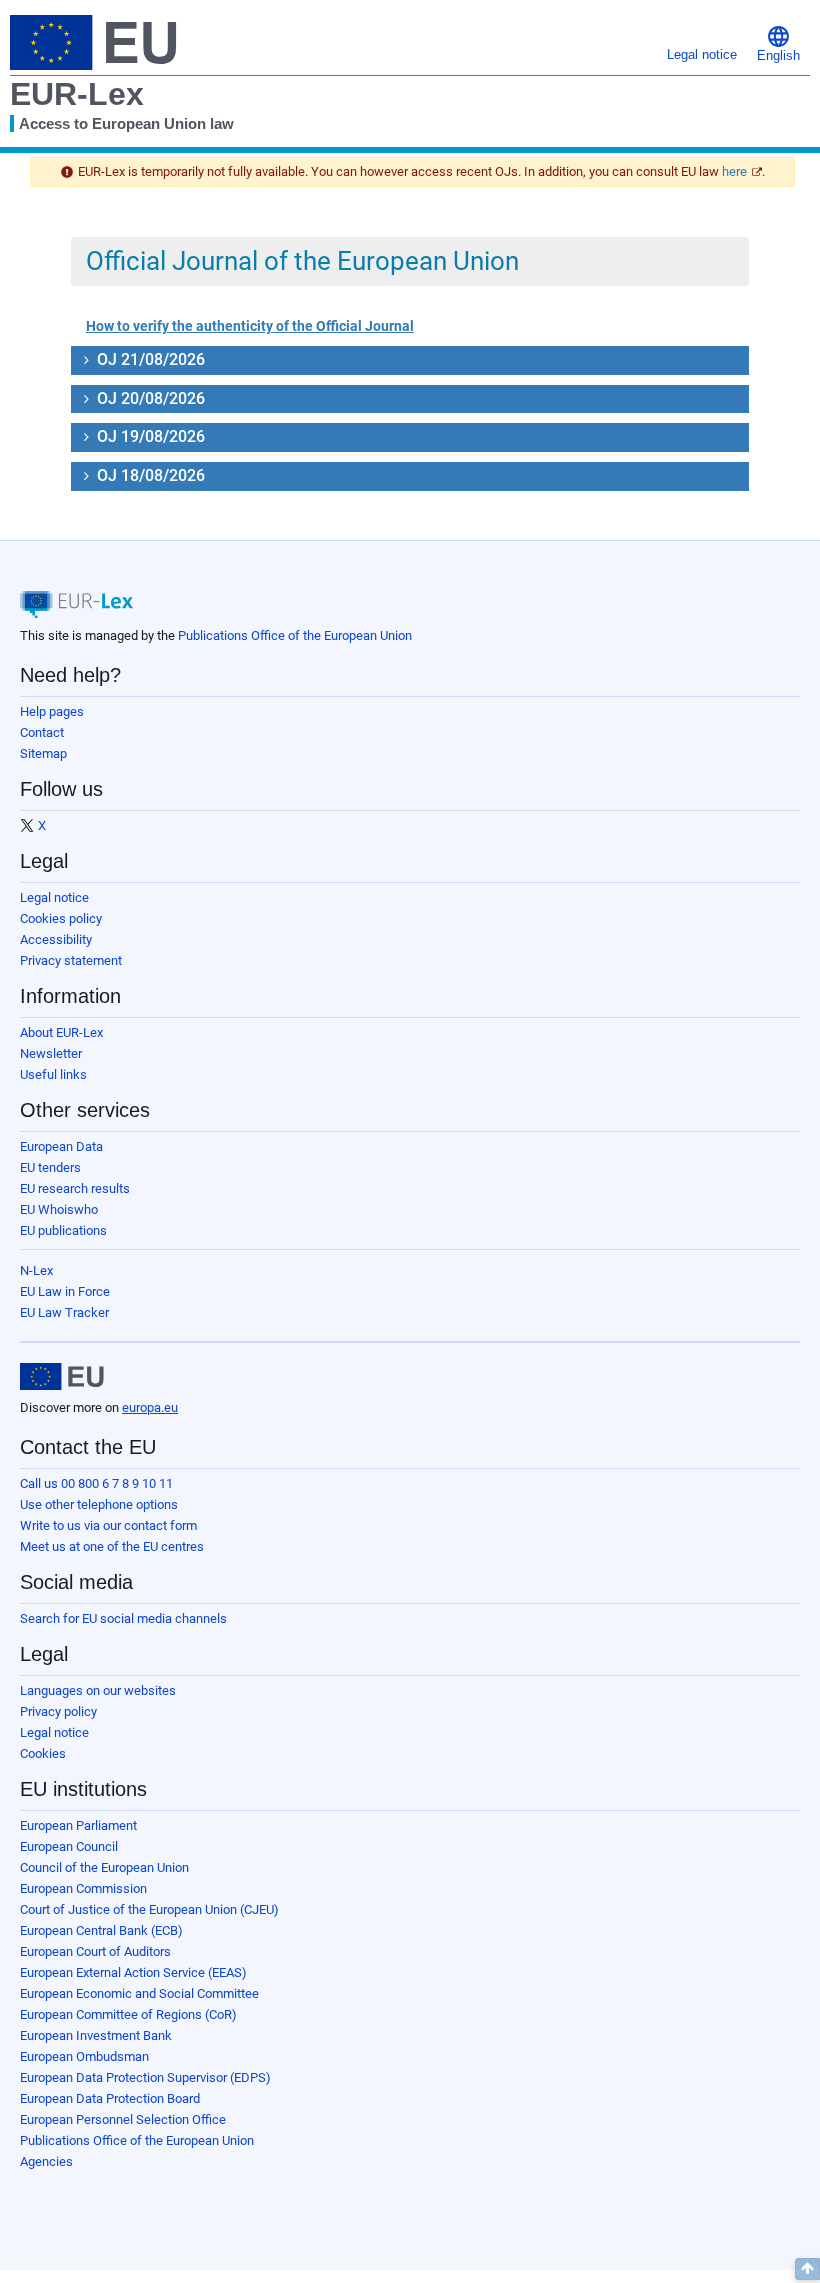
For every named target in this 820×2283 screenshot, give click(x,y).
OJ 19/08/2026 (149, 436)
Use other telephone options (99, 1504)
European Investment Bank (96, 2035)
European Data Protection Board (110, 2098)
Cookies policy (61, 918)
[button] (778, 42)
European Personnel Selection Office (123, 2119)
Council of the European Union (104, 1867)
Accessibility (56, 939)
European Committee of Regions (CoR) (128, 2014)
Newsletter (51, 1053)
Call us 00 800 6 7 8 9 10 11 (96, 1483)
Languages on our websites (98, 1690)
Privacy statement (71, 960)
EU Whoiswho (59, 1209)
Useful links (53, 1074)
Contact (42, 732)
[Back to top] (807, 2269)
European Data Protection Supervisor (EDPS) (145, 2077)
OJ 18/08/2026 (149, 475)
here (734, 171)
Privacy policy (58, 1711)
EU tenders (50, 1167)
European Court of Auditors (95, 1951)
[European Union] (62, 1377)
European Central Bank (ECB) (101, 1930)
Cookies (43, 1753)
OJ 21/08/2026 (149, 359)
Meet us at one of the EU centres (112, 1546)
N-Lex (36, 1270)
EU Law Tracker (64, 1312)
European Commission (83, 1888)
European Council (69, 1846)
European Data (61, 1146)
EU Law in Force (65, 1291)
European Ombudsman (84, 2056)
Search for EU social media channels (123, 1618)
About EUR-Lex (61, 1032)
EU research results (75, 1188)
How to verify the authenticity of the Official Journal (250, 326)
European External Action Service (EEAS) (133, 1972)
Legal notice (54, 897)
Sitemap (43, 753)
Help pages (52, 711)
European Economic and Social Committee (139, 1993)
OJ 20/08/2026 (149, 398)
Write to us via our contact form (108, 1525)
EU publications (63, 1230)
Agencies (46, 2161)
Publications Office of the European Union (295, 635)
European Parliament (78, 1825)
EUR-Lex (77, 94)
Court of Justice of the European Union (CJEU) (149, 1909)
